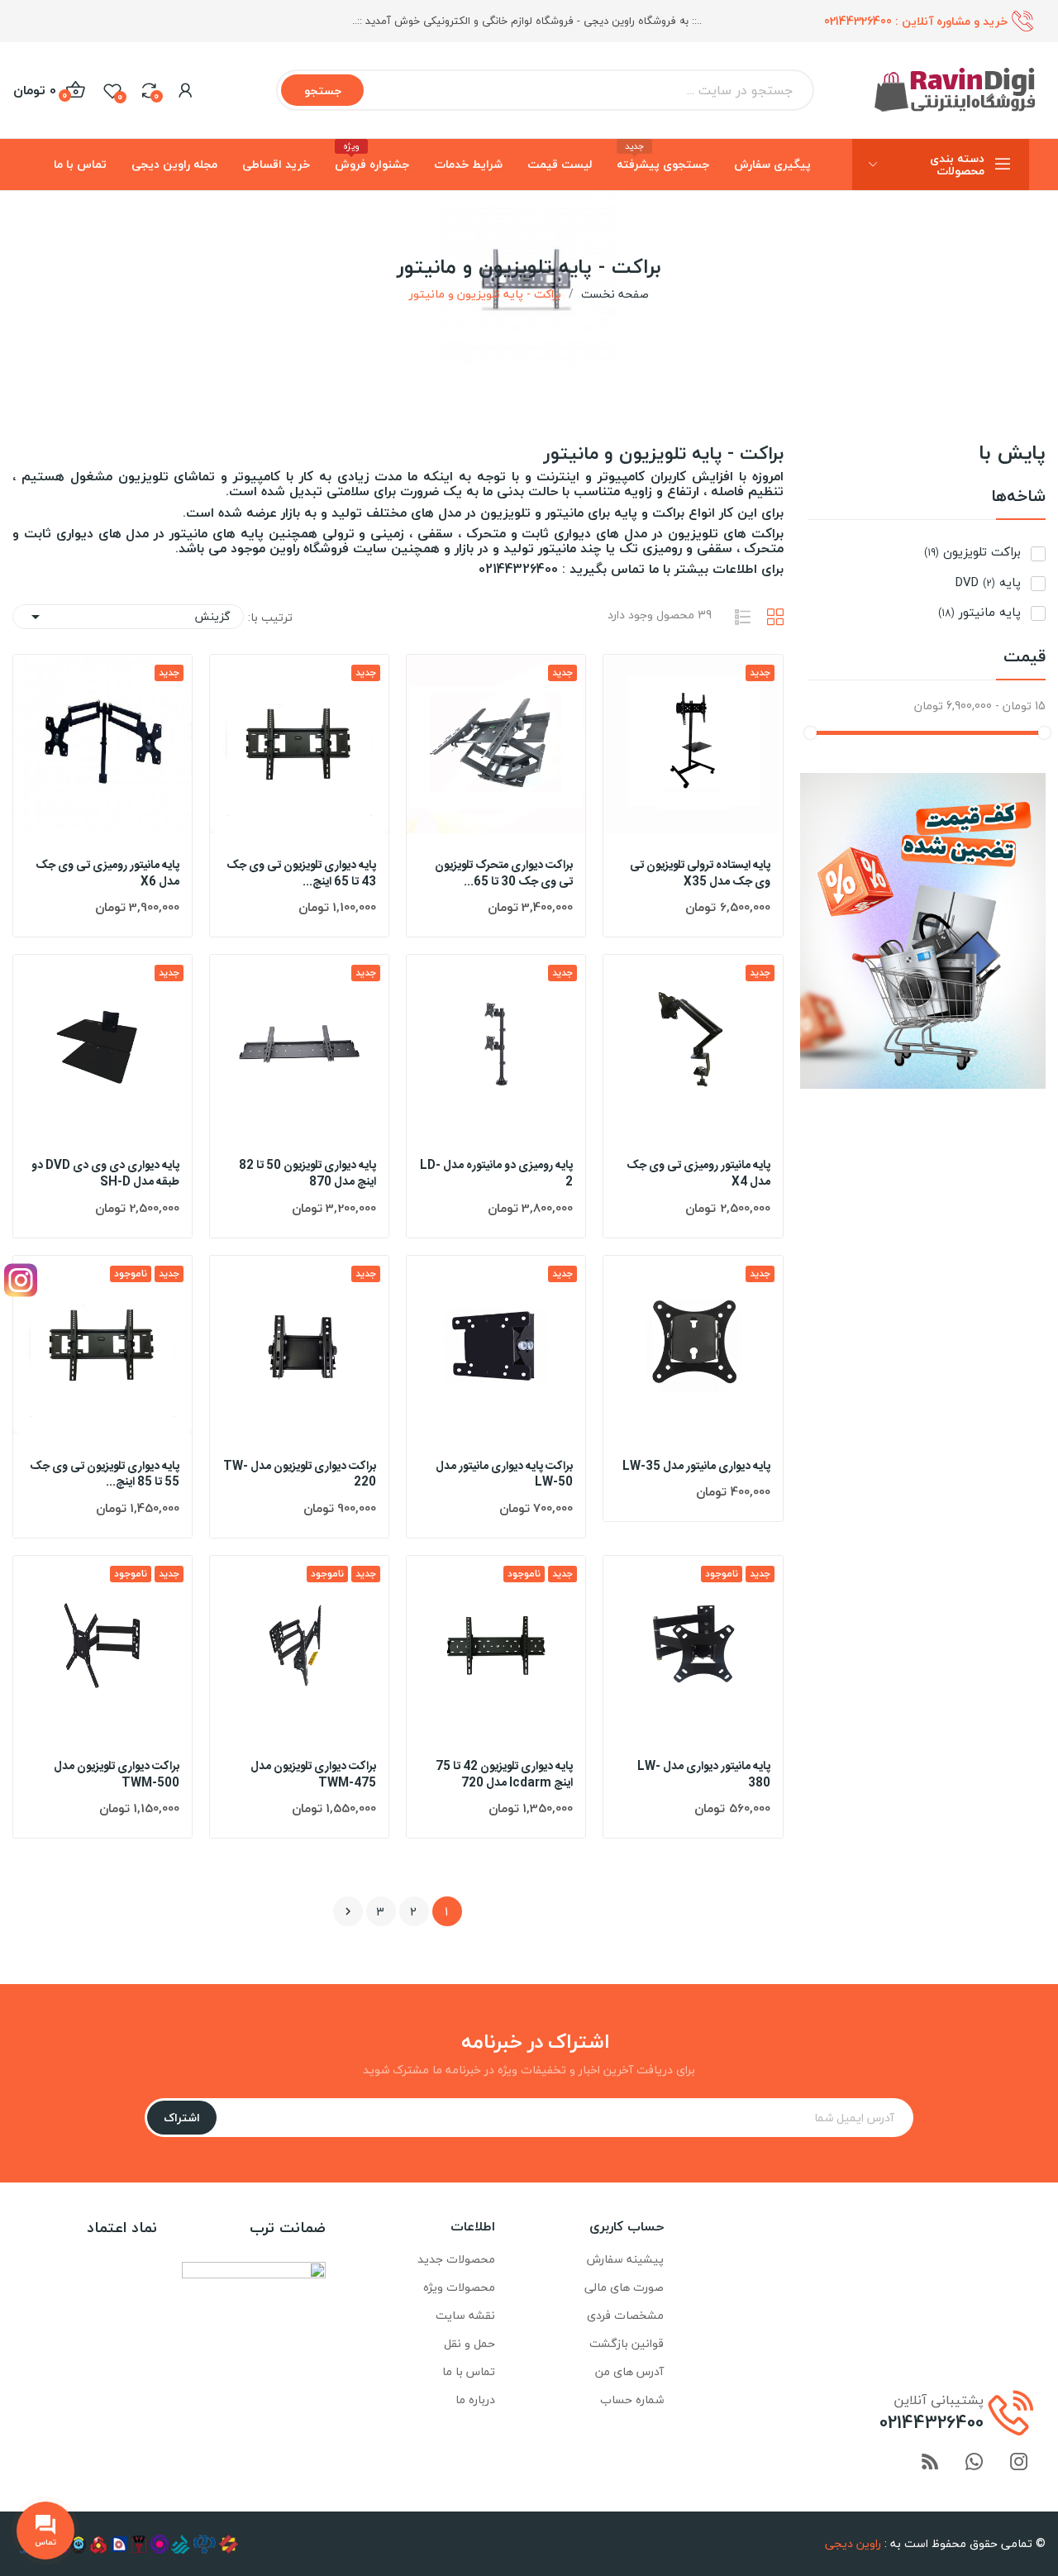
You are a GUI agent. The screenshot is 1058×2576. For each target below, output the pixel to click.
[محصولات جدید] (923, 929)
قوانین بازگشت (627, 2343)
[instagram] (1019, 2463)
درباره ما (475, 2399)
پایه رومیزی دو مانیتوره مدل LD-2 (496, 1174)
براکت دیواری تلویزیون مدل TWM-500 (117, 1775)
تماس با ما (469, 2371)
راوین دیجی (853, 2543)
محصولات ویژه (459, 2287)
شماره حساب (632, 2399)
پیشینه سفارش (625, 2259)
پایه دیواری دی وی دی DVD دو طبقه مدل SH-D (105, 1174)
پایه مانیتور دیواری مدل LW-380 (703, 1775)
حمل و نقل (469, 2343)
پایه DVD (988, 582)
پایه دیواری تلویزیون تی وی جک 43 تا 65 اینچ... (301, 874)
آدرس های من (629, 2371)
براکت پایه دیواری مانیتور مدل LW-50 (504, 1475)
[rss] (930, 2463)
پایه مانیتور (979, 612)
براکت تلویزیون (972, 552)
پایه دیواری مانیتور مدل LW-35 (696, 1467)
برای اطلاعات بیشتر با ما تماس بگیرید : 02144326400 (631, 569)
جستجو (323, 91)
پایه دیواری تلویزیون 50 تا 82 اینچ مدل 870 (307, 1174)
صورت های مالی (624, 2287)
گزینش (128, 616)
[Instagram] (21, 1280)
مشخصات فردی (625, 2315)
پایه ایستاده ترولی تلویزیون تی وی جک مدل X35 (700, 874)
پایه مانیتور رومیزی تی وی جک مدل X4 (698, 1174)
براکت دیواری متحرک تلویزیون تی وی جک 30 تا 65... (504, 874)
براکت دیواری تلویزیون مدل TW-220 (300, 1475)
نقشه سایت (465, 2315)
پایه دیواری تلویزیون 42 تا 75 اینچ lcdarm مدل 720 (504, 1775)
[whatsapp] (975, 2463)
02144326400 (858, 21)
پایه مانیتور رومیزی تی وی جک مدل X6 (107, 874)
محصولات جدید (456, 2259)
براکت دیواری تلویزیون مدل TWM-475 (313, 1775)
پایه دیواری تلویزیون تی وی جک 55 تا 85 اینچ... (105, 1475)
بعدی (348, 1911)
